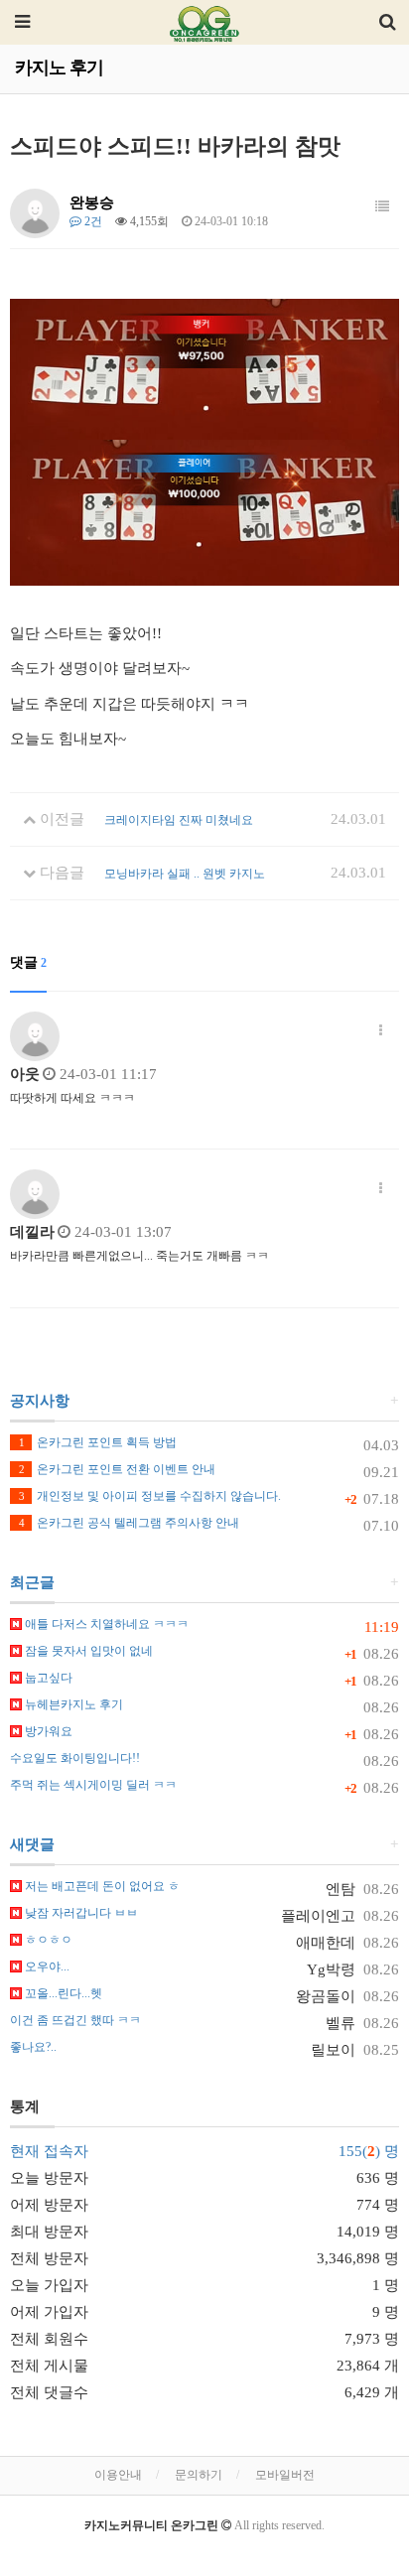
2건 (92, 221)
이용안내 (118, 2475)
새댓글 (32, 1844)
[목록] (382, 207)
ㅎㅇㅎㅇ (47, 1940)
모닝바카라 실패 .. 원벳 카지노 (185, 874)
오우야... (46, 1966)
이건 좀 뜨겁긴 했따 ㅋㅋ (75, 2020)
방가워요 (47, 1731)
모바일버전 (285, 2475)
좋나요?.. (33, 2047)
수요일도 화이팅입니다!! (75, 1758)
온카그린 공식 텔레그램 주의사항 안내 (129, 1523)
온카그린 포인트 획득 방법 (98, 1442)
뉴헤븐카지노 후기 (72, 1704)
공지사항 (40, 1401)
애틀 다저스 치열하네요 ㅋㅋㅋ (105, 1624)
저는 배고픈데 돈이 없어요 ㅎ (101, 1886)
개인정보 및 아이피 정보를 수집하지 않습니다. (150, 1496)
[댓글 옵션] (381, 1031)
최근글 (32, 1582)
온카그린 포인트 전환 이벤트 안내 (117, 1469)
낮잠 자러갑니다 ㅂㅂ (80, 1913)
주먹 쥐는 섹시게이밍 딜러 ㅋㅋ (93, 1785)
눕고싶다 (47, 1678)
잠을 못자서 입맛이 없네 (87, 1651)
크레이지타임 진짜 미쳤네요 (179, 820)
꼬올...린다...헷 (62, 1993)
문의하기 (199, 2475)
